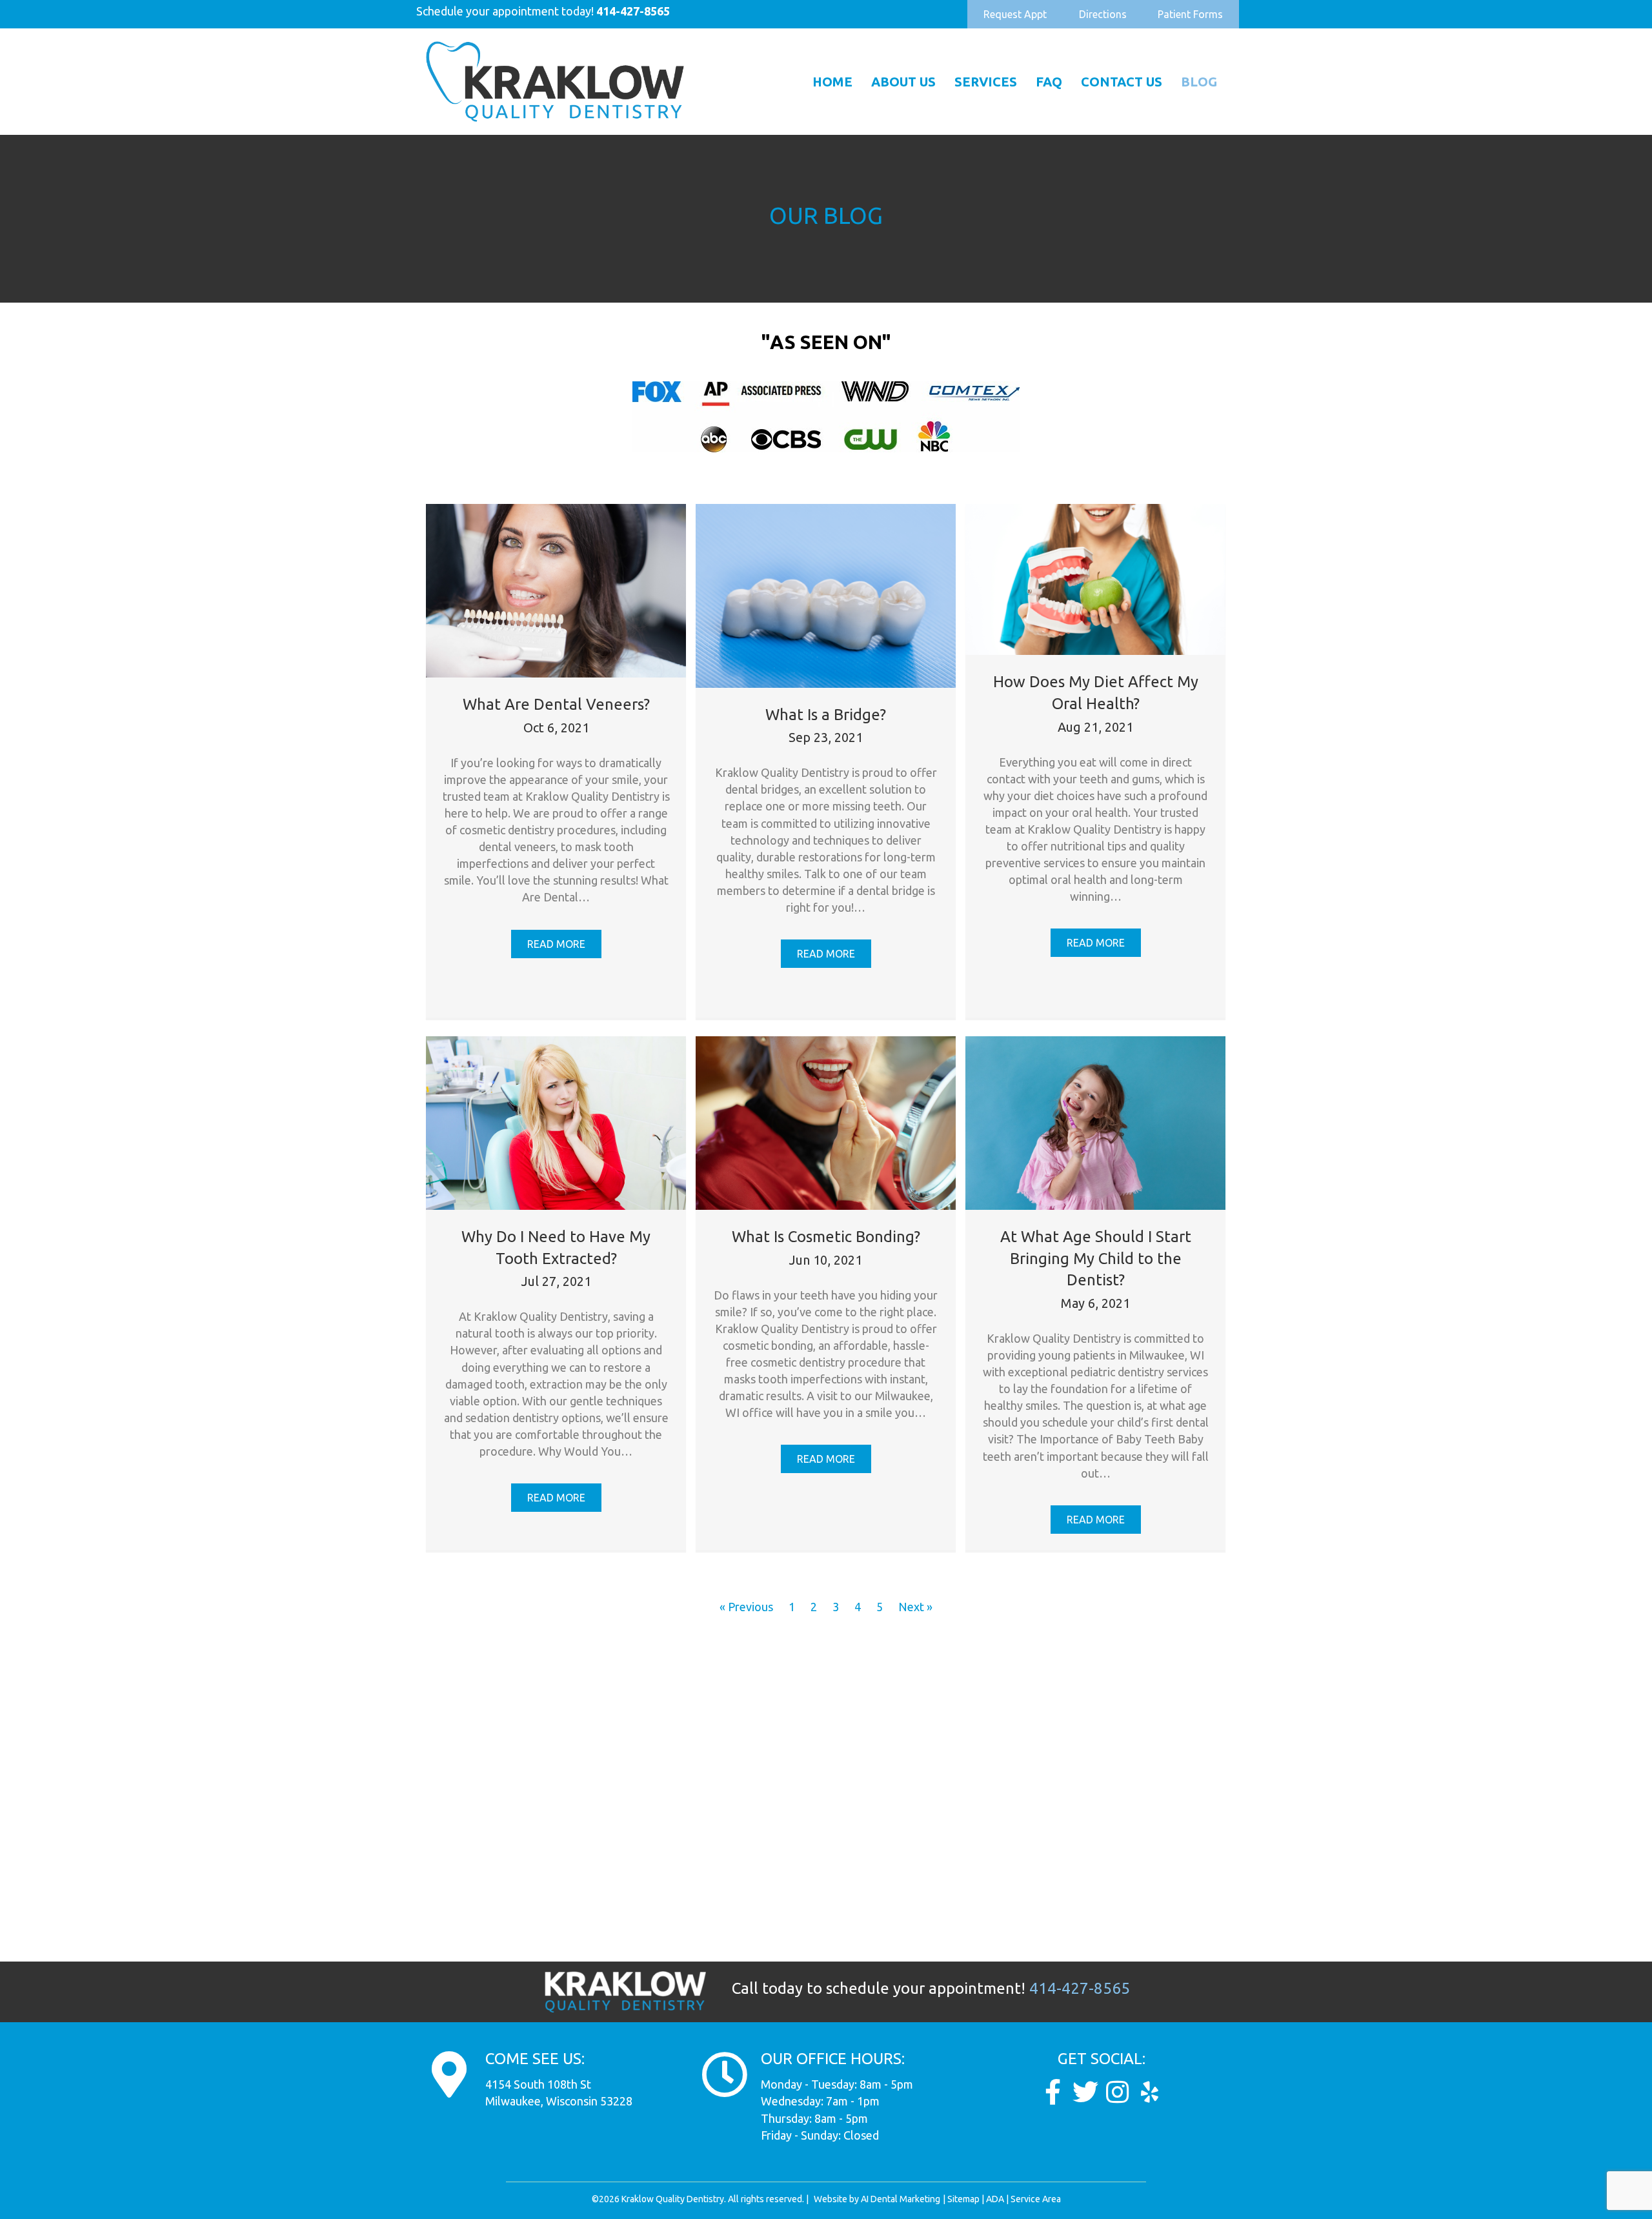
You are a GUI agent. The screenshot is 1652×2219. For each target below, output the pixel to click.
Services (986, 82)
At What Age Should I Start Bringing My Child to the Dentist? (1096, 1258)
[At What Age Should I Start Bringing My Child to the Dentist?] (1095, 1121)
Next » (915, 1607)
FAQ (1049, 82)
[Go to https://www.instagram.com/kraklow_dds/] (1118, 2092)
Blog (1199, 82)
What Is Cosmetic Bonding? (826, 1237)
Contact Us (1122, 82)
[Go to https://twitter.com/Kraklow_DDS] (1085, 2092)
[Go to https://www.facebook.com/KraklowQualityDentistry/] (1053, 2092)
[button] (1015, 14)
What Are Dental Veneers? (556, 704)
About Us (903, 82)
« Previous (746, 1607)
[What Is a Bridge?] (826, 594)
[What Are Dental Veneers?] (556, 589)
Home (832, 82)
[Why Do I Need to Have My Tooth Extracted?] (556, 1121)
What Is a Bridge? (826, 715)
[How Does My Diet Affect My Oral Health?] (1095, 578)
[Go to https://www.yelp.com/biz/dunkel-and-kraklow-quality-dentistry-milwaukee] (1150, 2092)
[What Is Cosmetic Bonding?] (826, 1121)
